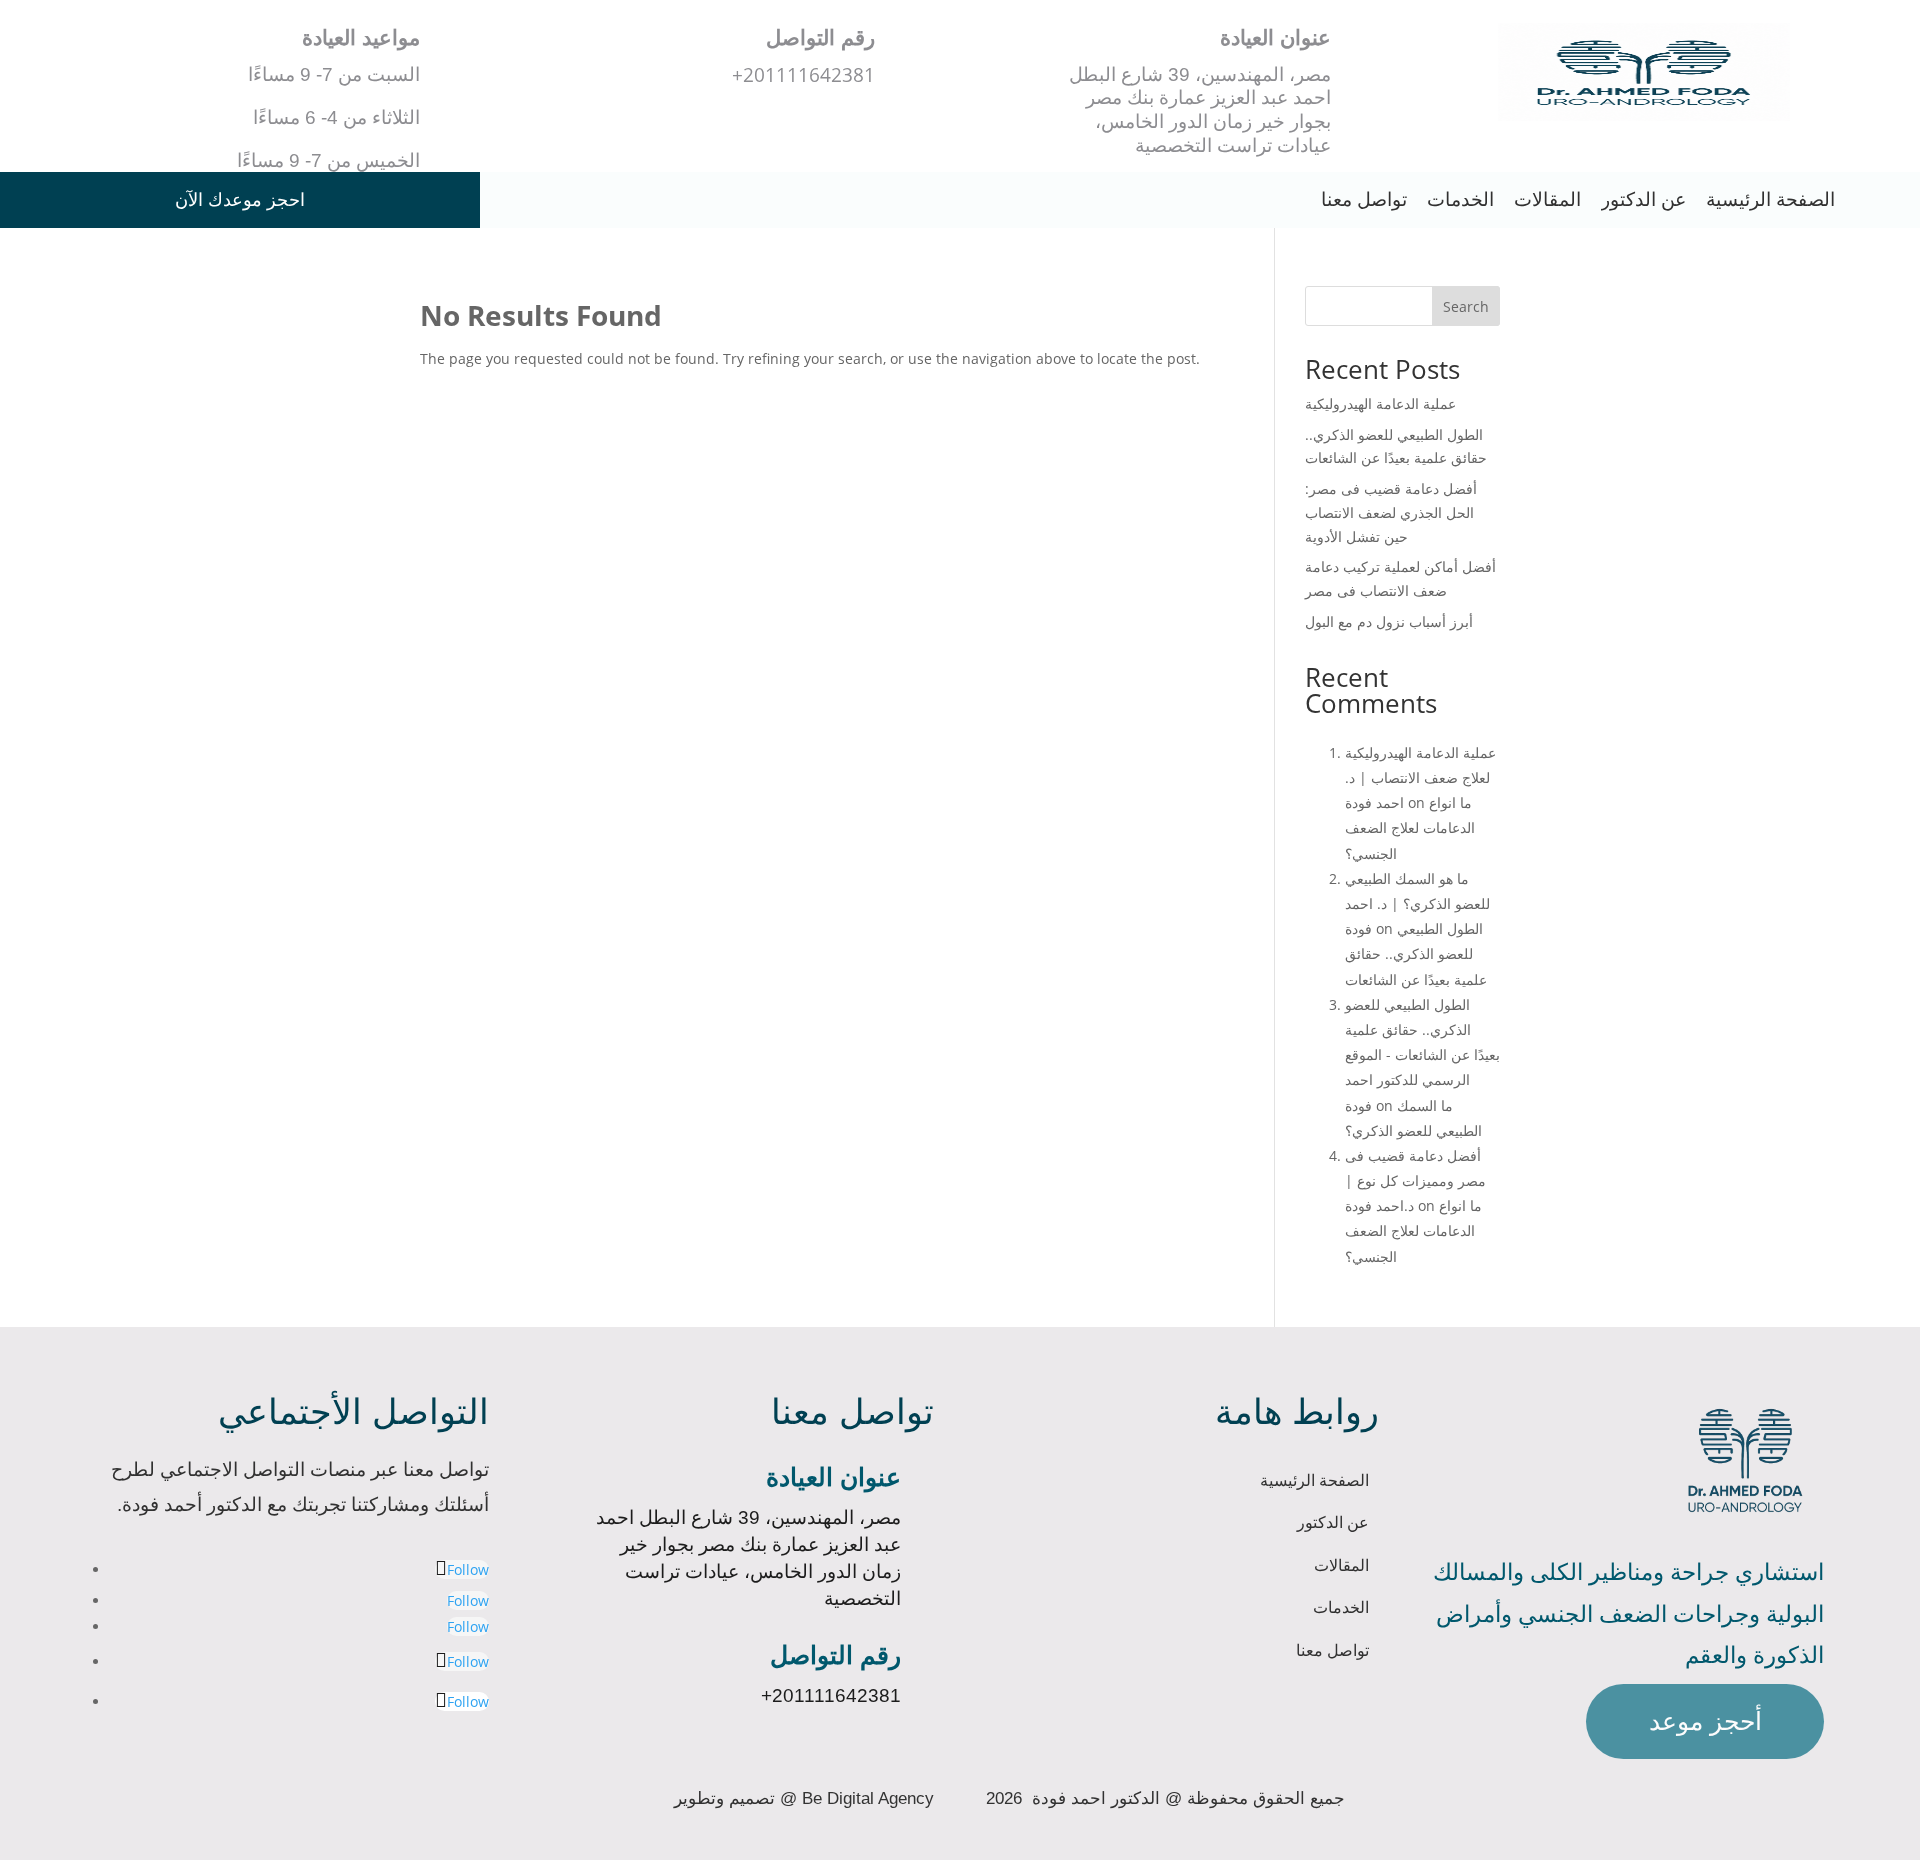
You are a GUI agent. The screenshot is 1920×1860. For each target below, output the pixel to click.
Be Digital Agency (868, 1798)
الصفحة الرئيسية (1770, 199)
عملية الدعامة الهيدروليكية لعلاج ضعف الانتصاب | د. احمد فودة (1420, 777)
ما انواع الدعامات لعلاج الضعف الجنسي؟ (1410, 827)
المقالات (1547, 199)
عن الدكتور (1643, 199)
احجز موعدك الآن (240, 200)
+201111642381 (831, 1695)
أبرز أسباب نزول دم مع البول (1389, 621)
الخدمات (1460, 199)
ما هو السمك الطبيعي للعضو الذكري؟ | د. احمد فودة (1417, 903)
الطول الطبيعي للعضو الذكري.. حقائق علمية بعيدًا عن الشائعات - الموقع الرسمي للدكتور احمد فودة (1422, 1055)
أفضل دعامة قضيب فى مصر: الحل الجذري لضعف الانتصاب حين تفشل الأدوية (1391, 512)
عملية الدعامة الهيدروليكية (1380, 403)
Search (1466, 306)
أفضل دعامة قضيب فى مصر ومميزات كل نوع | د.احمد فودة (1415, 1180)
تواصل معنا (1364, 199)
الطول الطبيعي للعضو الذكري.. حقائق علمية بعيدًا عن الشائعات (1416, 953)
